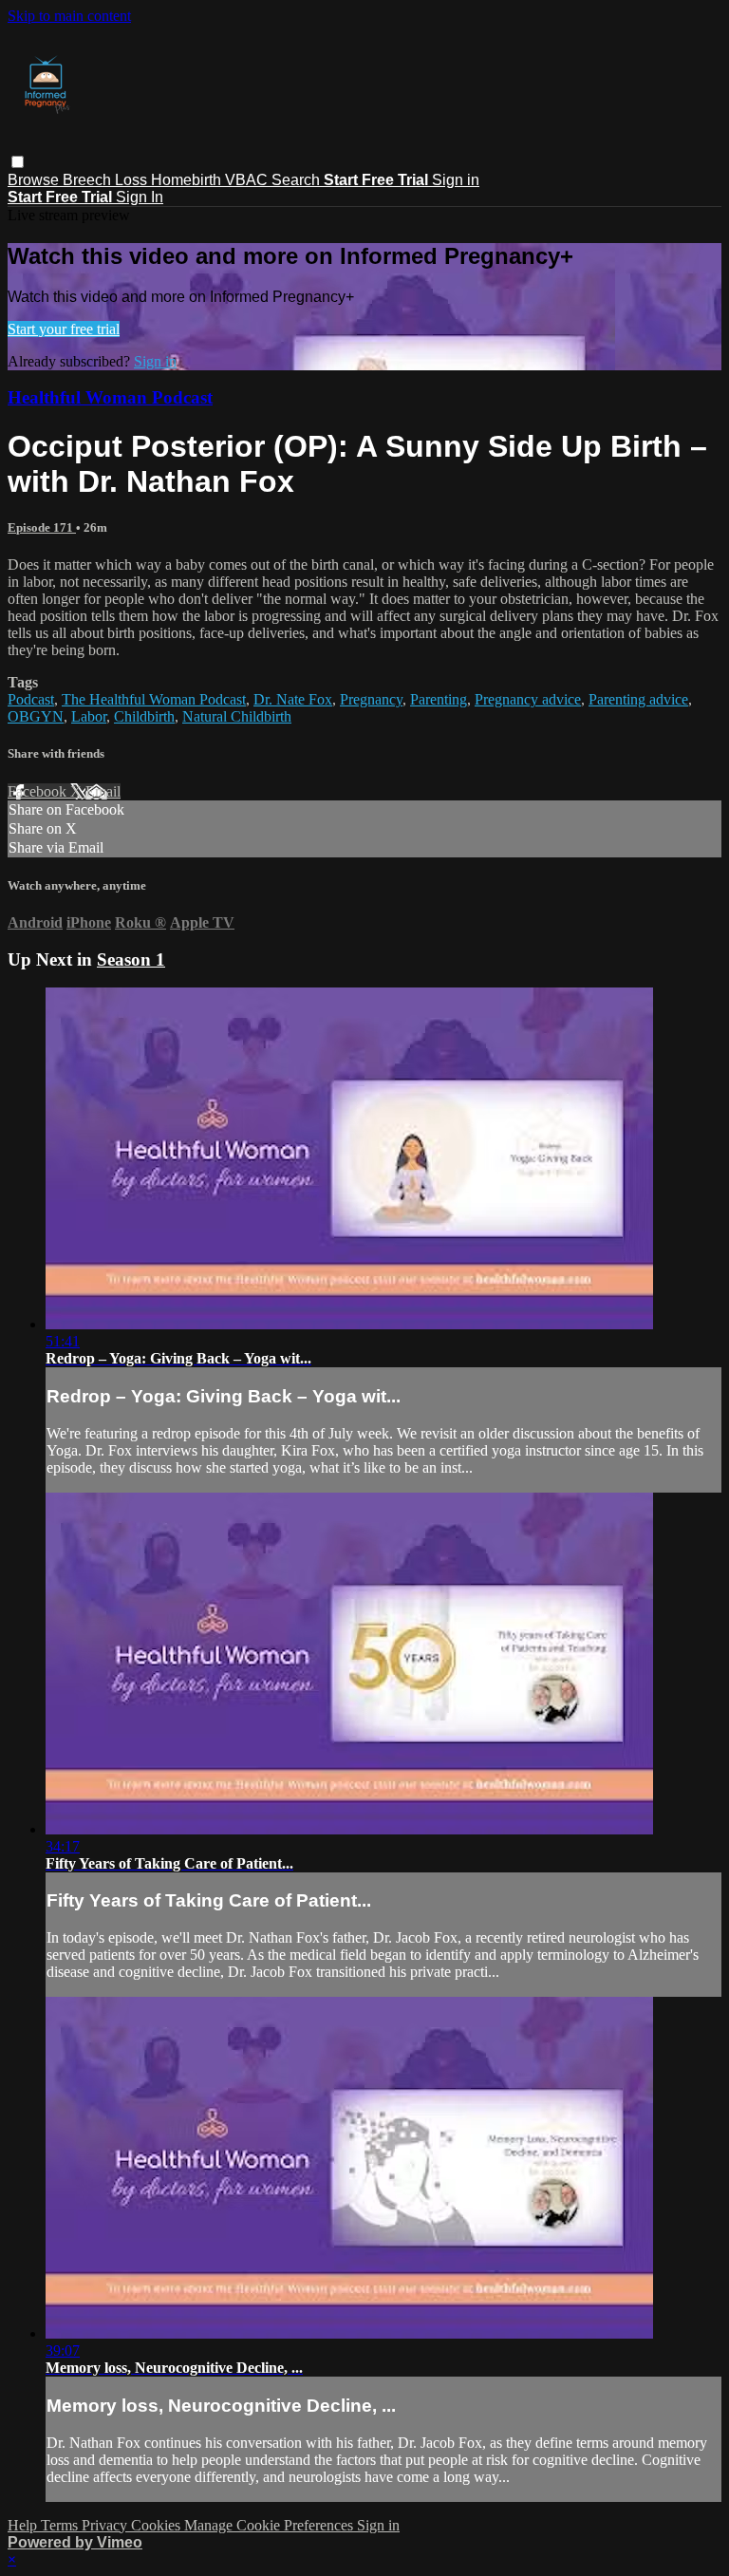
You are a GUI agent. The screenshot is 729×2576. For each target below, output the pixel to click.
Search (298, 180)
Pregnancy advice (528, 699)
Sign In (140, 197)
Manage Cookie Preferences (271, 2525)
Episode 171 (42, 527)
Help (24, 2525)
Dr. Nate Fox (293, 699)
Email (103, 791)
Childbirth (144, 716)
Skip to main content (69, 16)
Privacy (106, 2525)
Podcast (31, 699)
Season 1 (131, 959)
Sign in (456, 180)
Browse (35, 180)
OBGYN (36, 716)
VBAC (248, 180)
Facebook (39, 791)
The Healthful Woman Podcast (154, 699)
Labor (89, 716)
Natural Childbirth (237, 716)
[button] (18, 162)
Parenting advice (638, 699)
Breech (89, 180)
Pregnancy (371, 699)
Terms (61, 2525)
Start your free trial (64, 329)
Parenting (439, 699)
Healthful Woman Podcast (110, 397)
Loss (133, 180)
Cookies (158, 2525)
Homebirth (188, 180)
